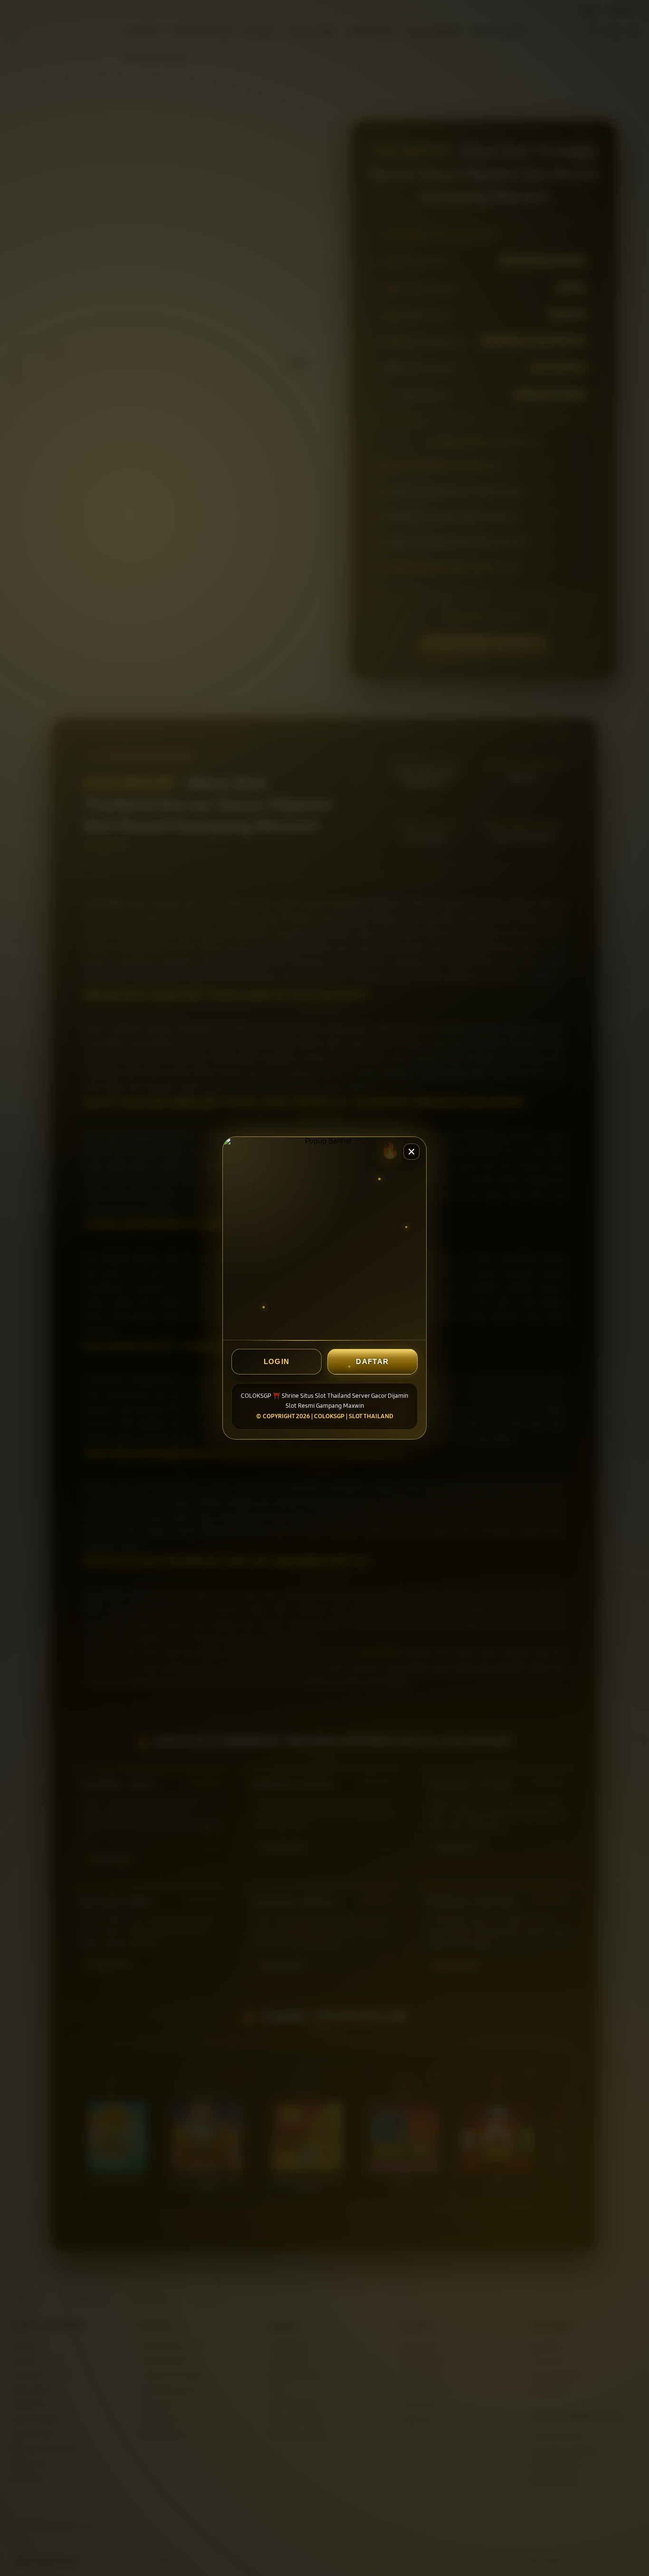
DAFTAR (372, 1361)
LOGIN (277, 1361)
